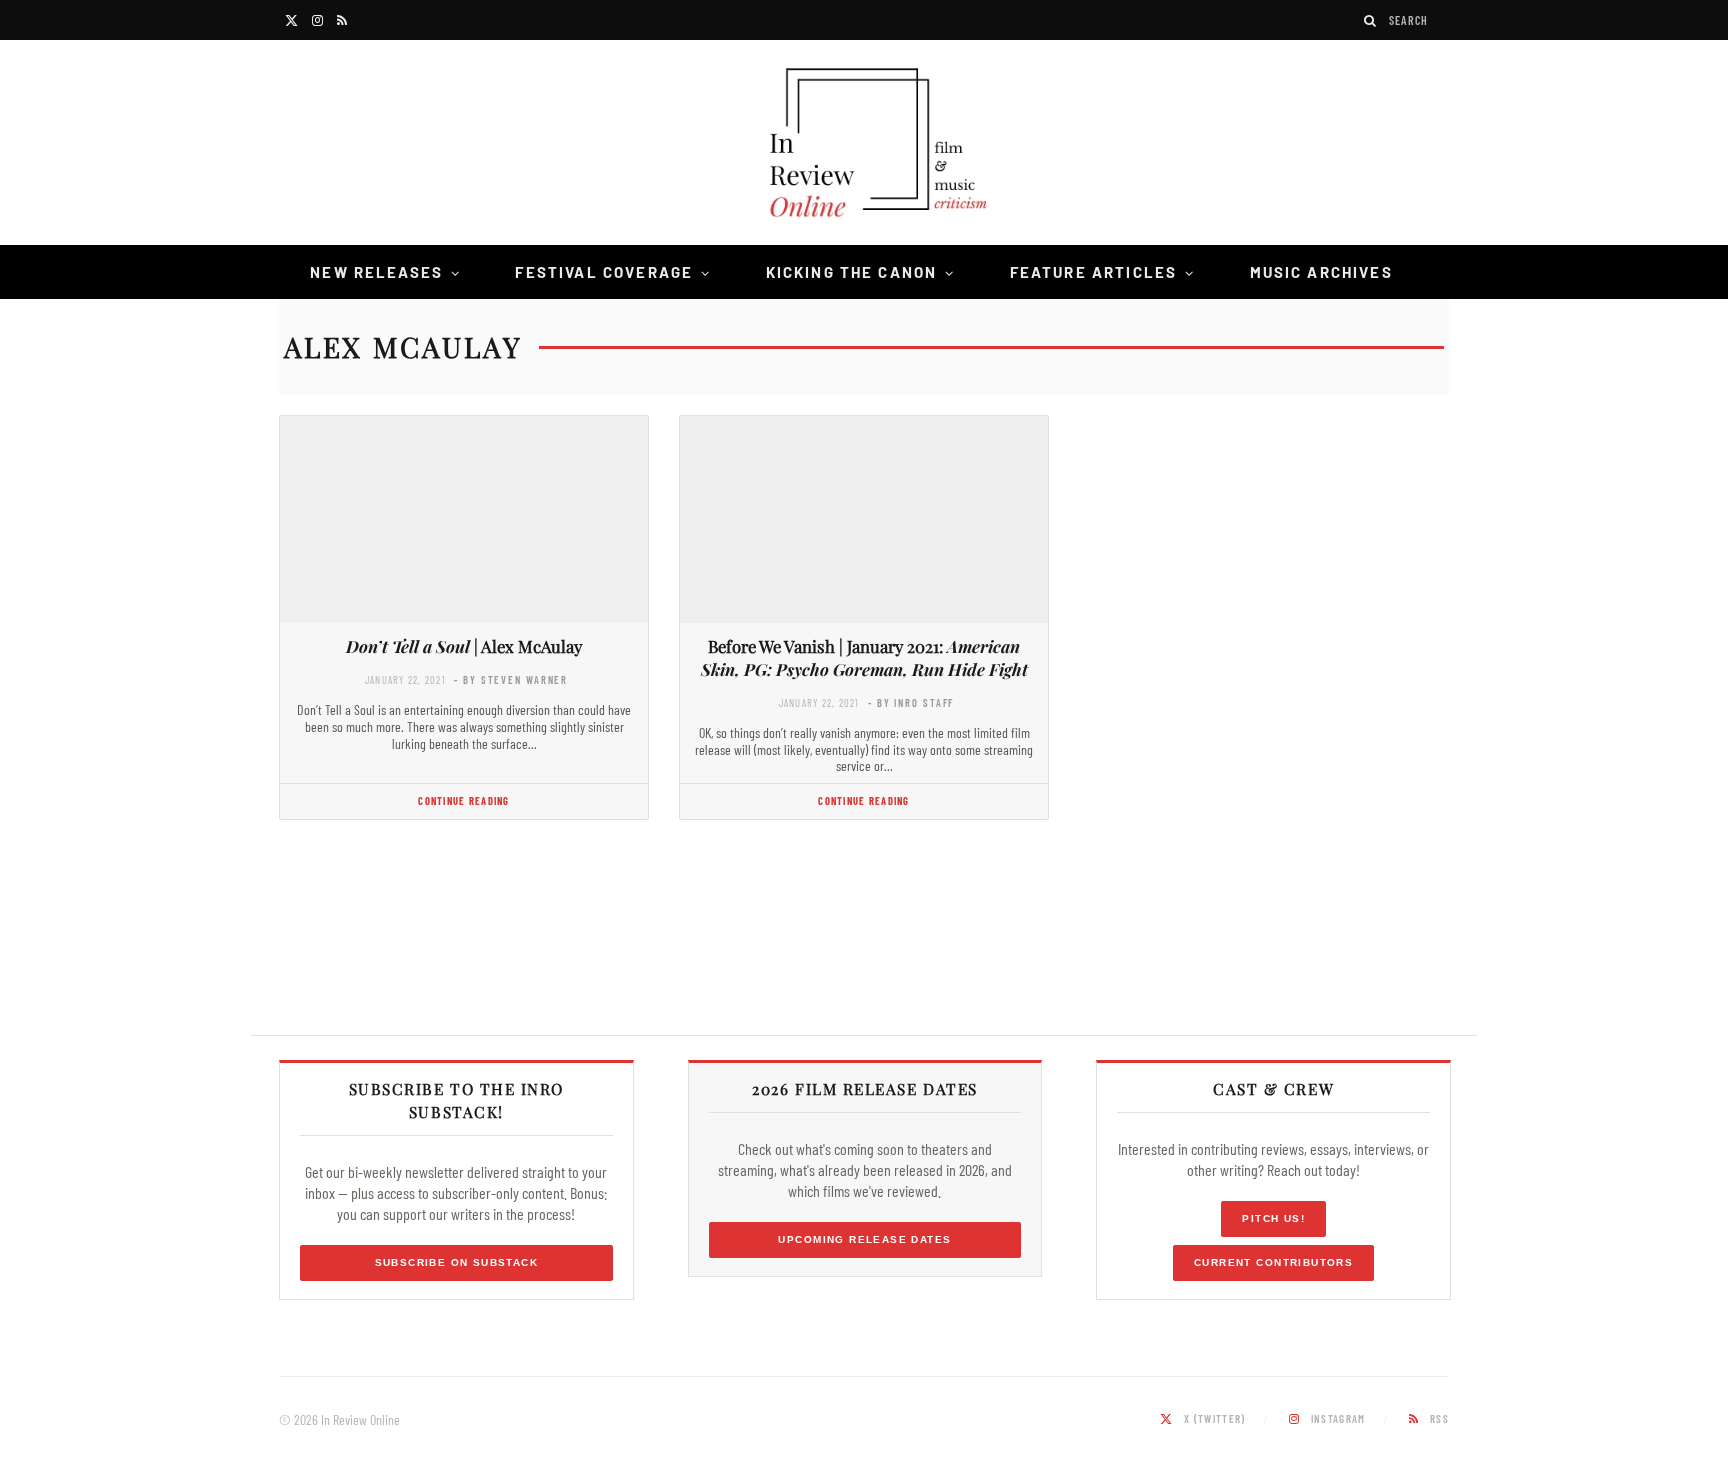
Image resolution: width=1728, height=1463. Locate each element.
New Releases (376, 272)
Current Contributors (1273, 1262)
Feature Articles (1094, 272)
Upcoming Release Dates (864, 1239)
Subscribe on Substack (457, 1262)
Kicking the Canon (852, 272)
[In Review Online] (864, 145)
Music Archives (1321, 272)
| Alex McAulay (464, 646)
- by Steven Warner (511, 679)
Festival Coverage (604, 272)
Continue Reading (463, 800)
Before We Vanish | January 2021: (864, 657)
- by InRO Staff (911, 702)
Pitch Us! (1273, 1218)
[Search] (1371, 20)
